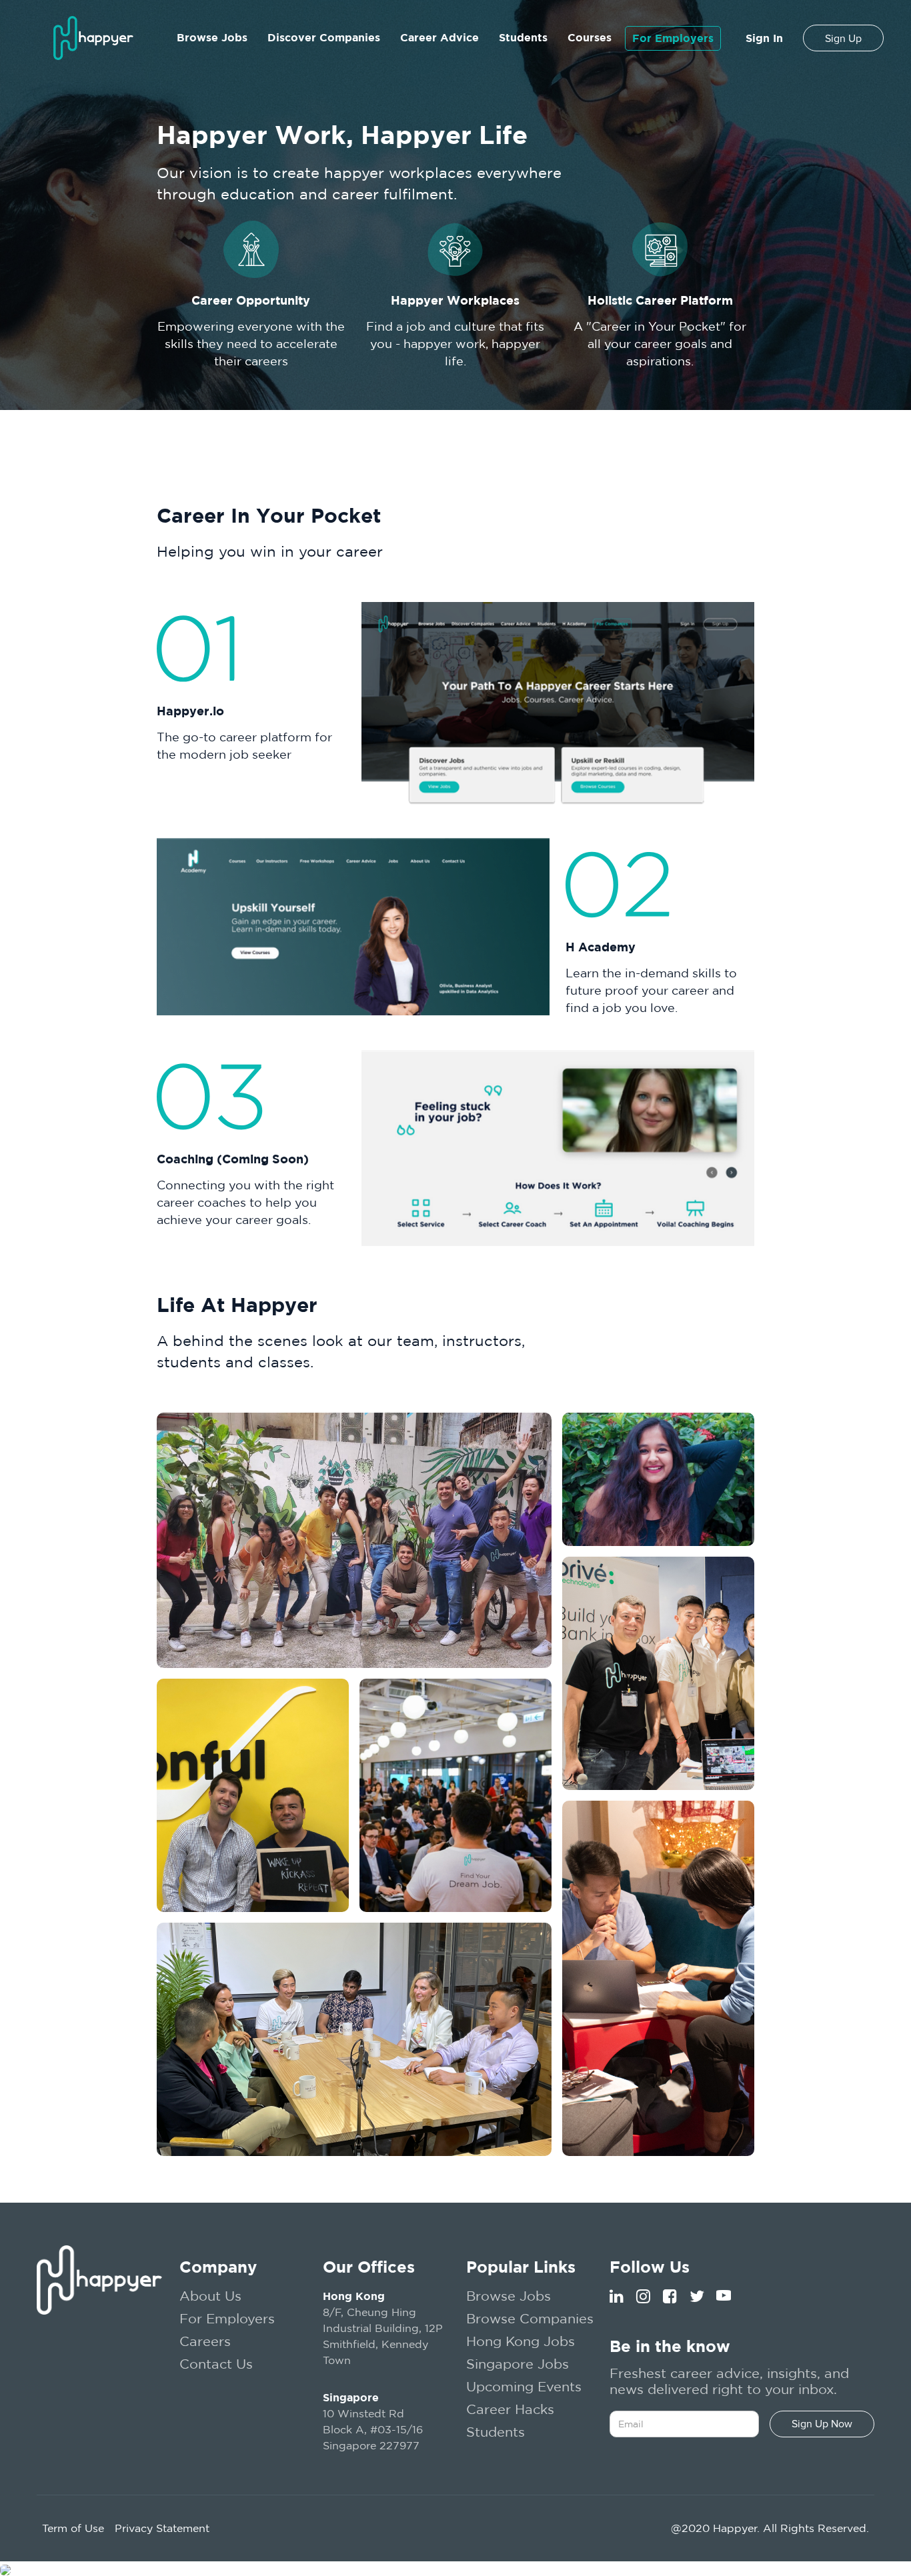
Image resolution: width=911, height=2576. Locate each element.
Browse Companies (530, 2318)
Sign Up (843, 39)
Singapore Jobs (518, 2364)
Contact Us (216, 2364)
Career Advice (439, 37)
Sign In (764, 38)
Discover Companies (324, 37)
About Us (210, 2296)
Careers (205, 2341)
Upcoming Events (524, 2386)
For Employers (673, 38)
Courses (590, 37)
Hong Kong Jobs (521, 2341)
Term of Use (73, 2528)
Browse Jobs (212, 37)
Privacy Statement (162, 2528)
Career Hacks (510, 2409)
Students (523, 37)
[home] (93, 38)
